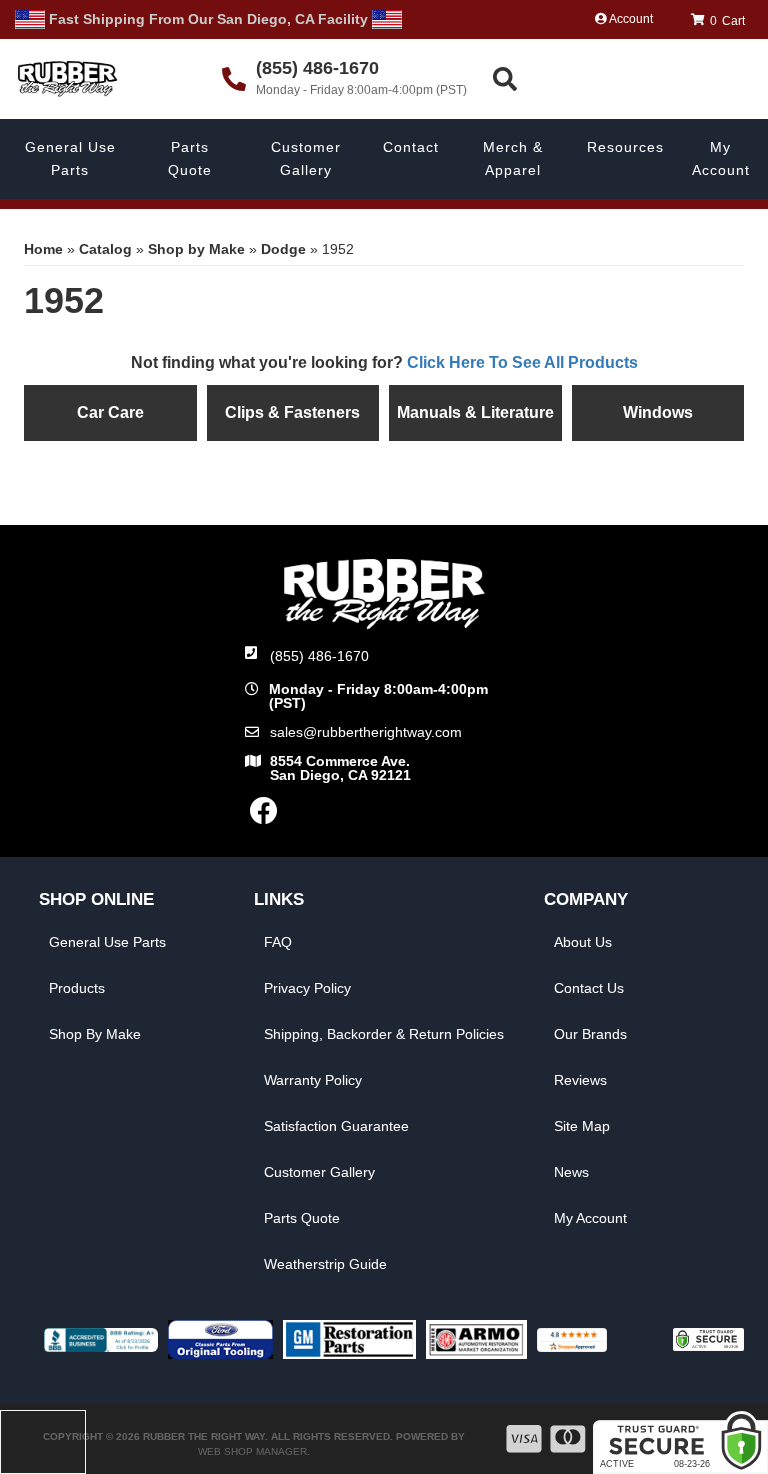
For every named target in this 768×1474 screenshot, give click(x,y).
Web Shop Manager (252, 1451)
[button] (627, 79)
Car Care (110, 412)
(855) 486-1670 (319, 656)
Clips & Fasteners (292, 412)
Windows (658, 412)
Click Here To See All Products (522, 362)
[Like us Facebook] (264, 816)
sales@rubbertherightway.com (366, 732)
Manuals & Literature (475, 412)
